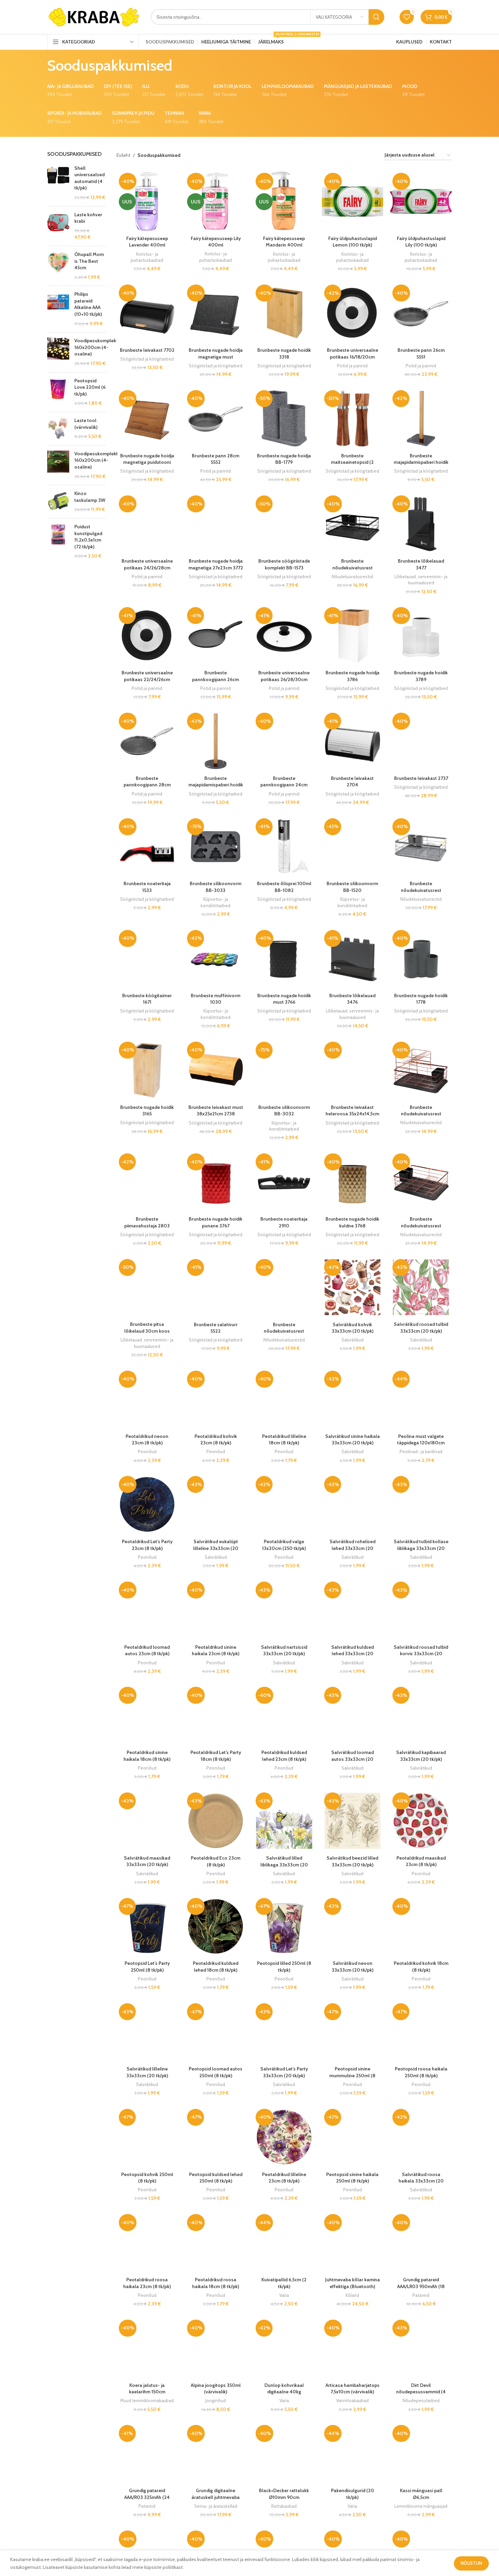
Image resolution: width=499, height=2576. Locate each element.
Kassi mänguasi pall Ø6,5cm (421, 2494)
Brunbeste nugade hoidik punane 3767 (216, 1222)
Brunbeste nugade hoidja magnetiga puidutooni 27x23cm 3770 (147, 462)
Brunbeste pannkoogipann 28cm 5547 (147, 785)
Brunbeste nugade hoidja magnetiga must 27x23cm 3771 (216, 357)
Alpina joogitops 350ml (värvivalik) (216, 2389)
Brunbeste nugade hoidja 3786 (353, 676)
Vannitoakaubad (352, 2400)
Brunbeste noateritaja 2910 (284, 1222)
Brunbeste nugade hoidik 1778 (421, 999)
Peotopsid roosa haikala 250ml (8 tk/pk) (421, 2072)
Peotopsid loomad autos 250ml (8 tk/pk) (216, 2072)
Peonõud (147, 1451)
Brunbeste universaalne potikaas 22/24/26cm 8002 (147, 679)
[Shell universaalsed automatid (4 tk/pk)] (58, 183)
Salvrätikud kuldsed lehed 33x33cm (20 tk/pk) (353, 1654)
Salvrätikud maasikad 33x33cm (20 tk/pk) (147, 1861)
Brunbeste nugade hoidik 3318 (284, 353)
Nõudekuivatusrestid (352, 577)
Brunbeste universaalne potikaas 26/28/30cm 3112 (284, 679)
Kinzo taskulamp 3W (90, 497)
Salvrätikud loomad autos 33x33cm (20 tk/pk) (353, 1759)
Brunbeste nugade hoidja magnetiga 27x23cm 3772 (216, 564)
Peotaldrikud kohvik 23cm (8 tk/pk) (216, 1440)
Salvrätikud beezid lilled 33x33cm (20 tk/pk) (352, 1861)
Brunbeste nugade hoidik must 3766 (284, 999)
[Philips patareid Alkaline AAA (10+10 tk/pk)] (58, 309)
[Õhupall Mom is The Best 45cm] (58, 266)
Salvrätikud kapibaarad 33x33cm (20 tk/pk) (421, 1756)
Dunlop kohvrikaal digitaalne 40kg (284, 2389)
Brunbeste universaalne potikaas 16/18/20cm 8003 (353, 357)
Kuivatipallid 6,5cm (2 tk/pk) (284, 2283)
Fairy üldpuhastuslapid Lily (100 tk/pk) (421, 242)
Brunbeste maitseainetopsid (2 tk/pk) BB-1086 (352, 462)
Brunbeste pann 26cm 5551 (421, 353)
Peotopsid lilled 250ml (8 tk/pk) (284, 1967)
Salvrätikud (353, 1340)
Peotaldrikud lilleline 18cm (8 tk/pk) (284, 1440)
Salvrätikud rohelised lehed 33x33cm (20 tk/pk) (353, 1548)
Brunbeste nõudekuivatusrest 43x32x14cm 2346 (421, 890)
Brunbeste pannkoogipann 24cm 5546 (284, 785)
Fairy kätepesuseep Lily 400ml (216, 242)
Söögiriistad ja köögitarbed (147, 359)
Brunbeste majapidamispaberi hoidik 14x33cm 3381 (421, 462)
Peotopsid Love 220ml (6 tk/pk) (90, 387)
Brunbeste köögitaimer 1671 (147, 999)
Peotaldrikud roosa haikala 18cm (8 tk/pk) (216, 2283)
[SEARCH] (376, 17)
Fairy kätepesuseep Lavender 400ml (147, 242)
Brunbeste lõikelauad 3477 (421, 564)
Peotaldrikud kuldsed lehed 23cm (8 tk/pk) (284, 1756)
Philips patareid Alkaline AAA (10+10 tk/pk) (88, 304)
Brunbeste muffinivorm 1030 (216, 999)
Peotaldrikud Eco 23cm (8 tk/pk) (216, 1861)
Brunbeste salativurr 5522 (216, 1328)
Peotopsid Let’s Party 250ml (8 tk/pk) (147, 1967)
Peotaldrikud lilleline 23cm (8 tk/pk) (284, 2178)
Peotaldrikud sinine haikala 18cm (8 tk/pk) (147, 1756)
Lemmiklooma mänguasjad (421, 2506)
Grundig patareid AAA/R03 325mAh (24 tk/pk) (147, 2497)
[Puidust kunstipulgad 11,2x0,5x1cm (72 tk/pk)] (58, 542)
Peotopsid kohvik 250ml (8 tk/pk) (147, 2178)
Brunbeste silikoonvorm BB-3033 (216, 887)
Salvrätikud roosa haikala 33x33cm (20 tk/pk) (421, 2181)
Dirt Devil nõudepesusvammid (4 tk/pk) (421, 2392)
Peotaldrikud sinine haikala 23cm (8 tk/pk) (216, 1650)
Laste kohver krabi (88, 218)
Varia (284, 2295)
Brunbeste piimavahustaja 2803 (147, 1222)
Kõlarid (352, 2295)
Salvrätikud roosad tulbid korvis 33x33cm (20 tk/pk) (421, 1654)
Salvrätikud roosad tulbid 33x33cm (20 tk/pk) (421, 1328)
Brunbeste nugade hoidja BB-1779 (284, 459)
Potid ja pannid (352, 366)
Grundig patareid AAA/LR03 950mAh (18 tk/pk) (421, 2286)
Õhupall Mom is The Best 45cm (89, 261)
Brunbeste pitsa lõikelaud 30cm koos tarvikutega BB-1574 (147, 1331)
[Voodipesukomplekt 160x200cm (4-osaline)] (58, 352)
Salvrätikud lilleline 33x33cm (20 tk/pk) (147, 2072)
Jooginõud (216, 2400)
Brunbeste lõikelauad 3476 (352, 999)
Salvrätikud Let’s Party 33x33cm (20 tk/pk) (284, 2072)
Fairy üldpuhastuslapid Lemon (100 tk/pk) (353, 242)
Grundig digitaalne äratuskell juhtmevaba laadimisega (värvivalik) (216, 2497)
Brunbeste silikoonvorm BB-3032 (284, 1111)
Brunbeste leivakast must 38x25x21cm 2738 (216, 1111)
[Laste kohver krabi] (58, 226)
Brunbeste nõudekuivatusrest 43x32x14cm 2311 (353, 568)
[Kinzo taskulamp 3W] (58, 502)
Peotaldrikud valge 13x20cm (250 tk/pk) (284, 1545)
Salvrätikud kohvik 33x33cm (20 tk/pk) (353, 1328)
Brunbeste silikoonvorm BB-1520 (352, 887)
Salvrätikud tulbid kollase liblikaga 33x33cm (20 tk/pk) (421, 1548)
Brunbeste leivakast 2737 (421, 778)
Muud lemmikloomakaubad (147, 2400)
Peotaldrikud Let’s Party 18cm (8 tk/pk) (216, 1756)
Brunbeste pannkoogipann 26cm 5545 (216, 679)
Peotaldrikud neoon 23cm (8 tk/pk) (147, 1440)
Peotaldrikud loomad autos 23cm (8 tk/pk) (147, 1650)
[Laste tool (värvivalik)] (58, 429)
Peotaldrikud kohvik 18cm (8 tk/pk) (421, 1967)
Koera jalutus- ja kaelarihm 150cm (147, 2389)
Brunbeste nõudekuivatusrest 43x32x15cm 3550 (284, 1331)
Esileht (123, 155)
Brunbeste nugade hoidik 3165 (147, 1111)
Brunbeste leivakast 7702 (147, 350)
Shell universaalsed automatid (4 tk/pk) (89, 178)
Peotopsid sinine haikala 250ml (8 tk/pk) (352, 2178)
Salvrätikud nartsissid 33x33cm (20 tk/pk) (284, 1650)
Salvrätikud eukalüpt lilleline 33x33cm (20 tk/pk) (216, 1548)
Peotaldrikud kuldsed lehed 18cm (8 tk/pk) (216, 1967)
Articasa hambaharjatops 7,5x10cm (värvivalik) (353, 2389)
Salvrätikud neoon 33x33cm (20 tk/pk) (353, 1967)
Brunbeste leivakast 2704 (352, 782)
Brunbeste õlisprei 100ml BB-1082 (284, 887)
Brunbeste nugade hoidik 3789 (421, 676)
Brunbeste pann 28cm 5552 (216, 459)
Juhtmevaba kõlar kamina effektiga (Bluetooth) (353, 2283)
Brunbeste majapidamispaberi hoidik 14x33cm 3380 (216, 785)
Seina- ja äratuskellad (216, 2506)
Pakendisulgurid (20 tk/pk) (353, 2494)
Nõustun (471, 2563)
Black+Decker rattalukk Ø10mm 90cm (284, 2494)
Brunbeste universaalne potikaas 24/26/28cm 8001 (147, 568)
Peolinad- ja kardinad (421, 1451)
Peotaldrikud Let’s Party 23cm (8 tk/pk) (147, 1545)
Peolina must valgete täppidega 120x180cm (421, 1440)
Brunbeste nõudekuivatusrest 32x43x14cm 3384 (421, 1226)
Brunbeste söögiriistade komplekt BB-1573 (284, 564)
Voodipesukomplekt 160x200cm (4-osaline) (96, 347)
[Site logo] (94, 16)
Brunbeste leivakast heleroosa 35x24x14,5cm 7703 (352, 1114)
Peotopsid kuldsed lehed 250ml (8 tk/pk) (216, 2178)
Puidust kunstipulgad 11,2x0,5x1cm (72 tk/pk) (88, 537)
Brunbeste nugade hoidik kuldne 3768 (352, 1222)
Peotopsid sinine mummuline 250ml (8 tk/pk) (352, 2075)
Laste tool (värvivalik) (86, 424)
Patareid (421, 2295)
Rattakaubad (284, 2506)
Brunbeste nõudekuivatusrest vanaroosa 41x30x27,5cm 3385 (421, 1117)
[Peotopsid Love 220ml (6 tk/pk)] (58, 392)
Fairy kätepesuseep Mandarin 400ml (284, 242)
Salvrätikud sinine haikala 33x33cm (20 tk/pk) (353, 1440)
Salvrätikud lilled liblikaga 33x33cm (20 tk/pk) (284, 1865)
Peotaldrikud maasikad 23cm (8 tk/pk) (421, 1861)
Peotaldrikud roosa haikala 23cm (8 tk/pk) (147, 2283)
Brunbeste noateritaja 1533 (147, 887)
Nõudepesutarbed (421, 2400)
